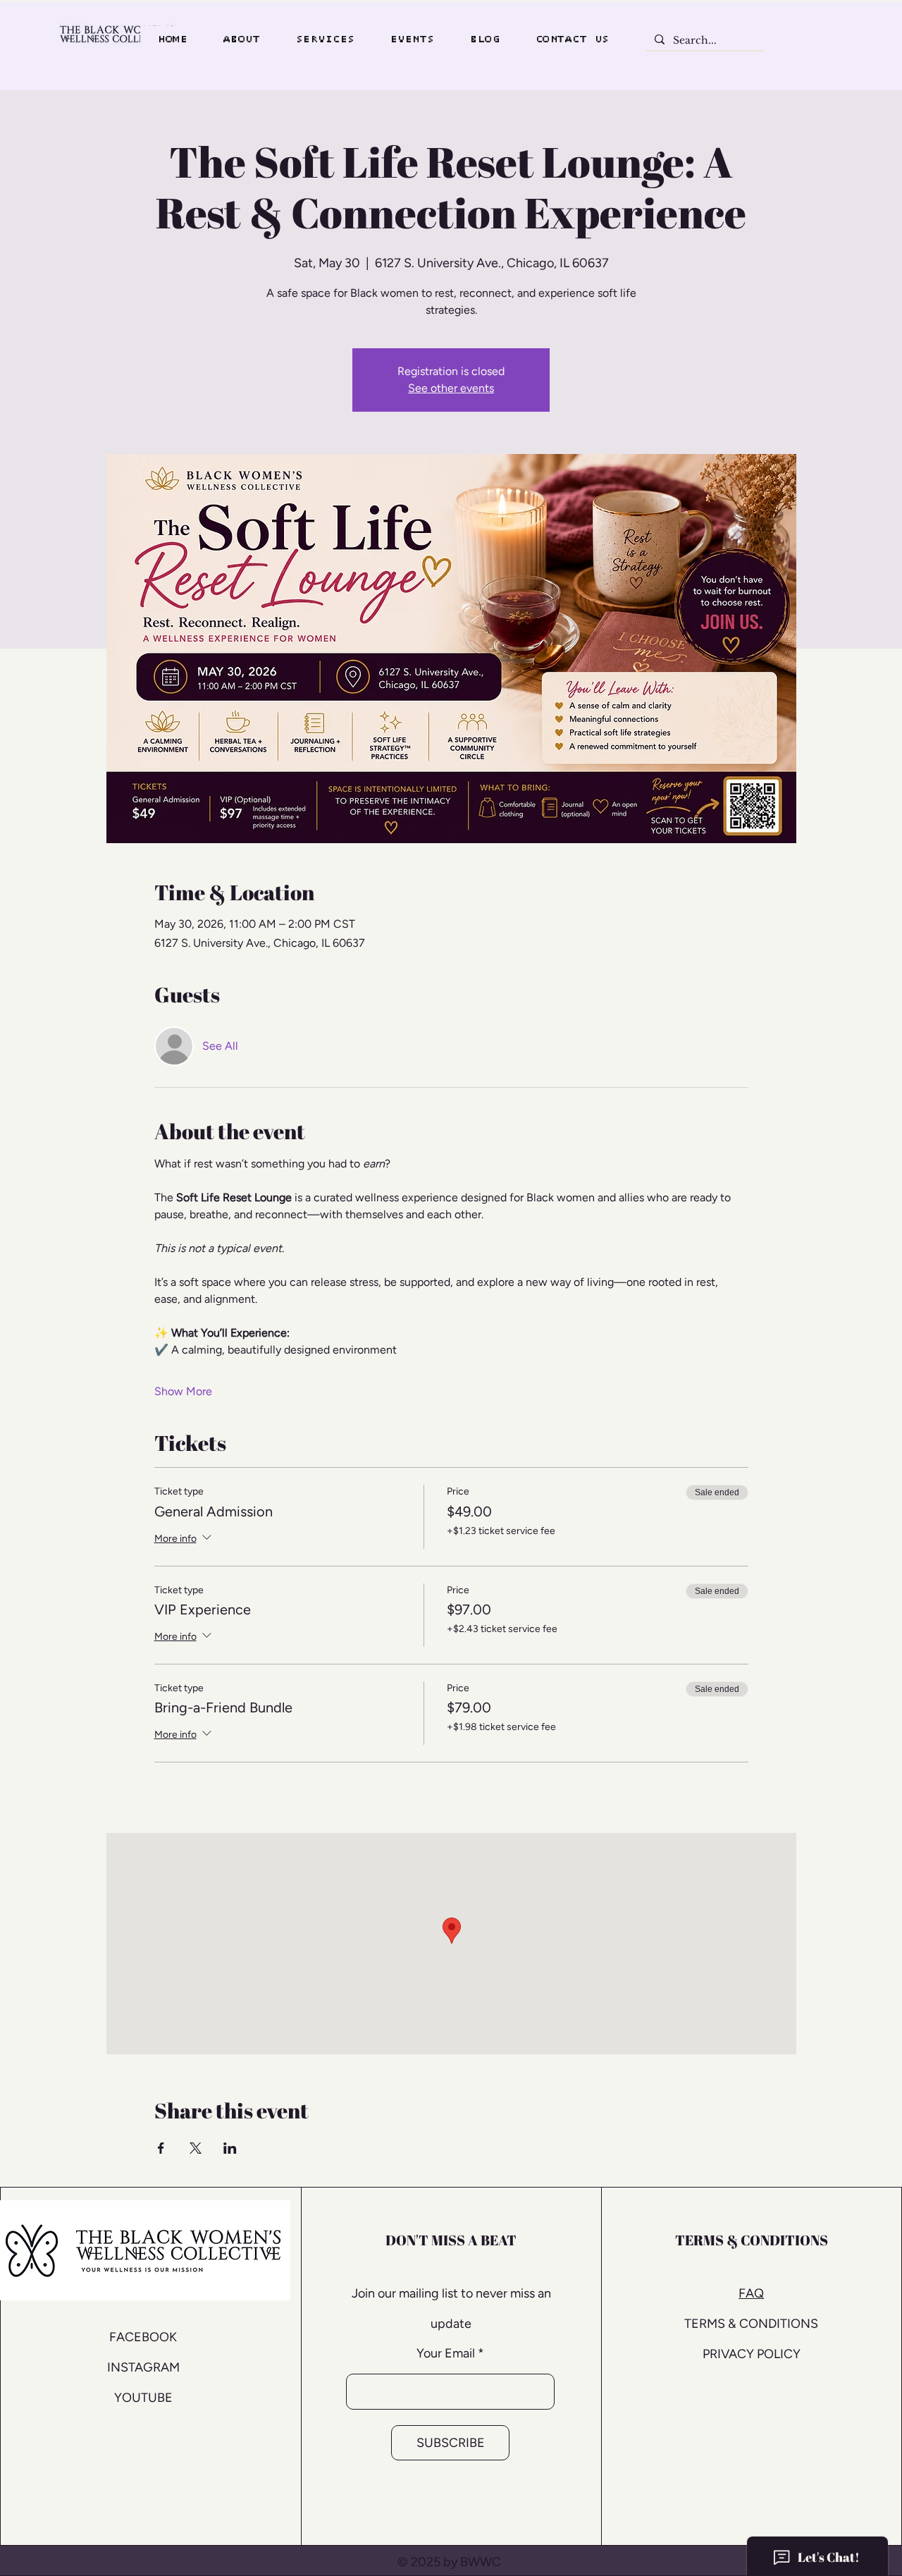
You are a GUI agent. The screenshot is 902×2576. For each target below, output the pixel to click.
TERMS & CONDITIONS (751, 2324)
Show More (183, 1391)
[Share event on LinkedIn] (230, 2148)
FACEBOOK (143, 2337)
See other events (451, 388)
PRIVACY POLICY (752, 2354)
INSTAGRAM (143, 2367)
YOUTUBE (143, 2398)
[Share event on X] (196, 2148)
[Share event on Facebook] (161, 2148)
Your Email (446, 2353)
